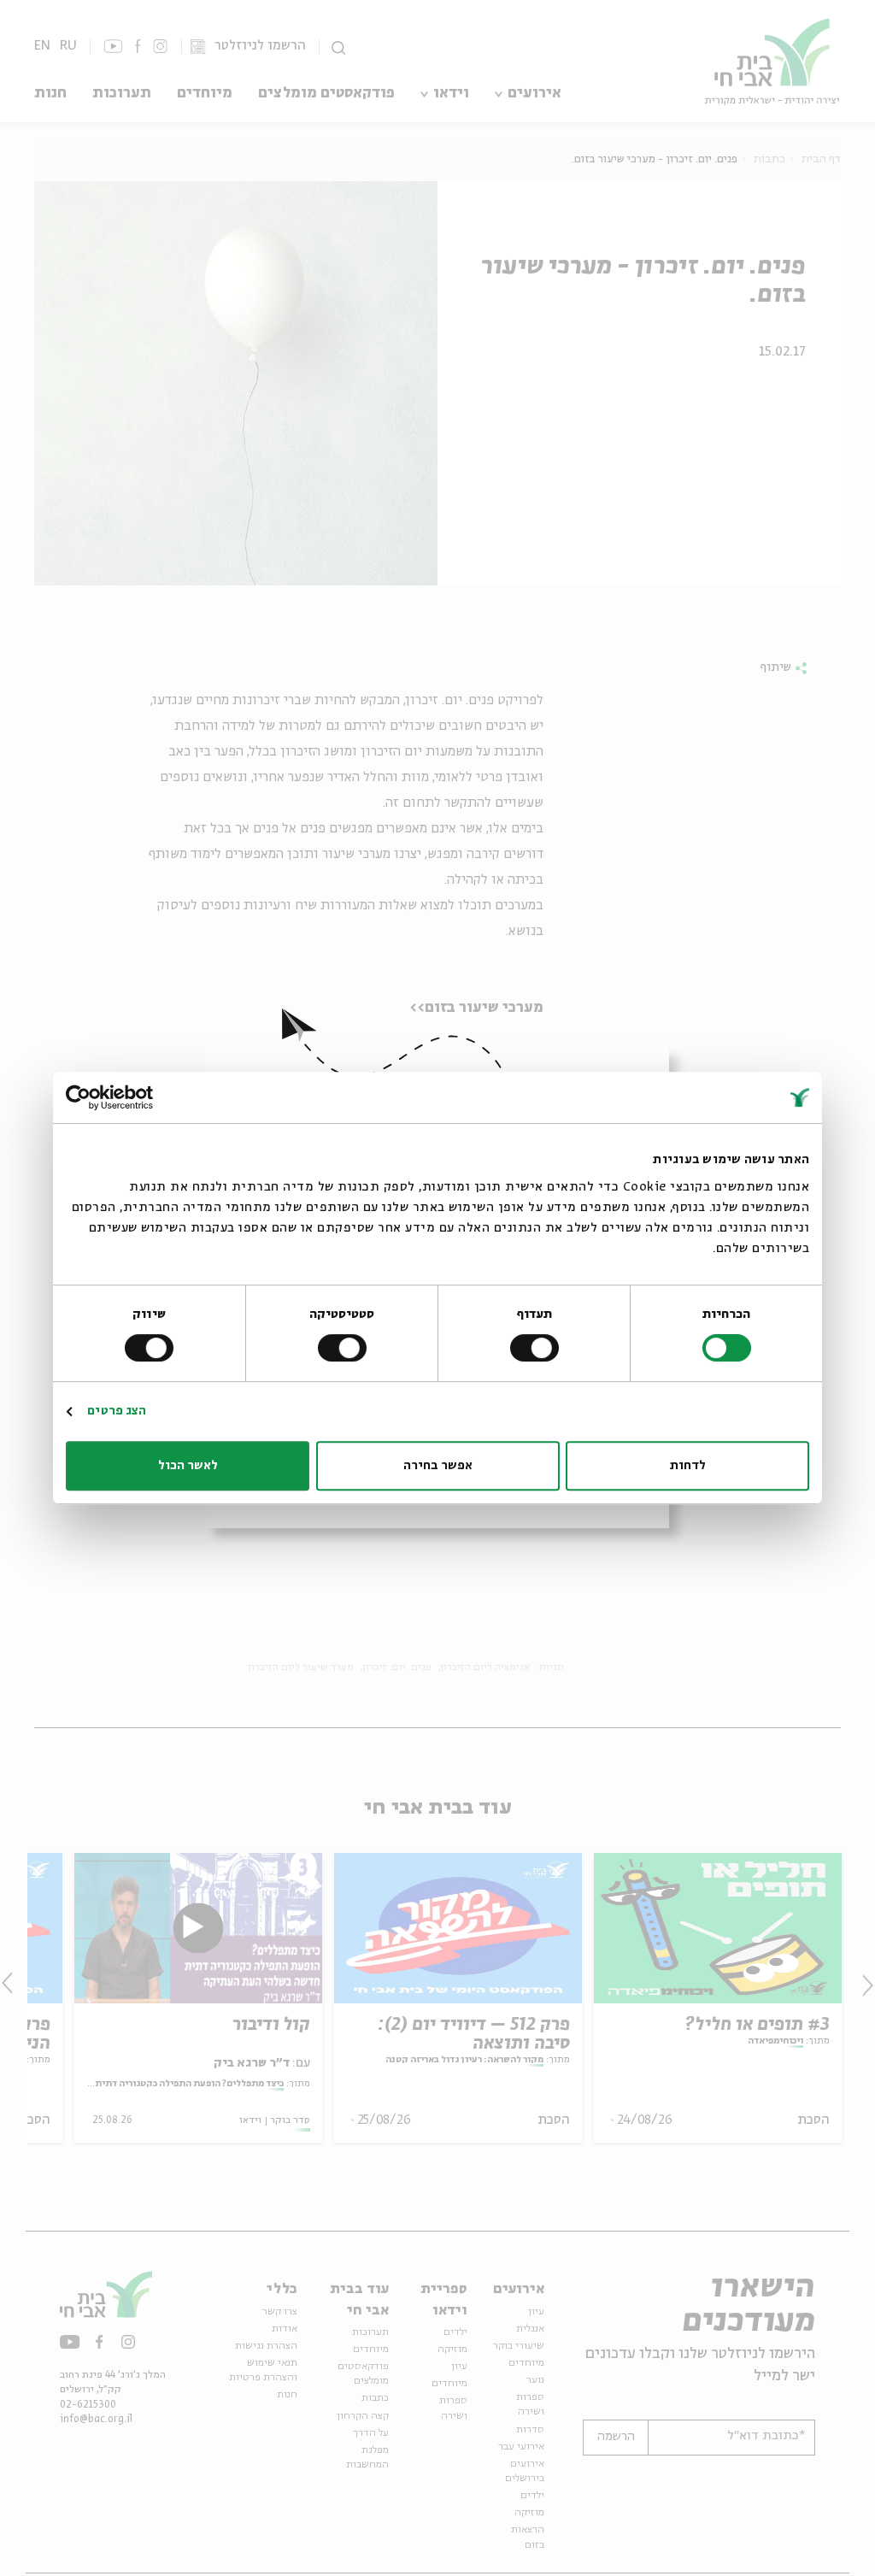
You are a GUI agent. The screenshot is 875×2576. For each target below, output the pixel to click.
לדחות (688, 1466)
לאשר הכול (188, 1466)
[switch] (537, 1348)
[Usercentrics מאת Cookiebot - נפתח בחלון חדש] (141, 1097)
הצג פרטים (117, 1411)
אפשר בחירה (438, 1466)
